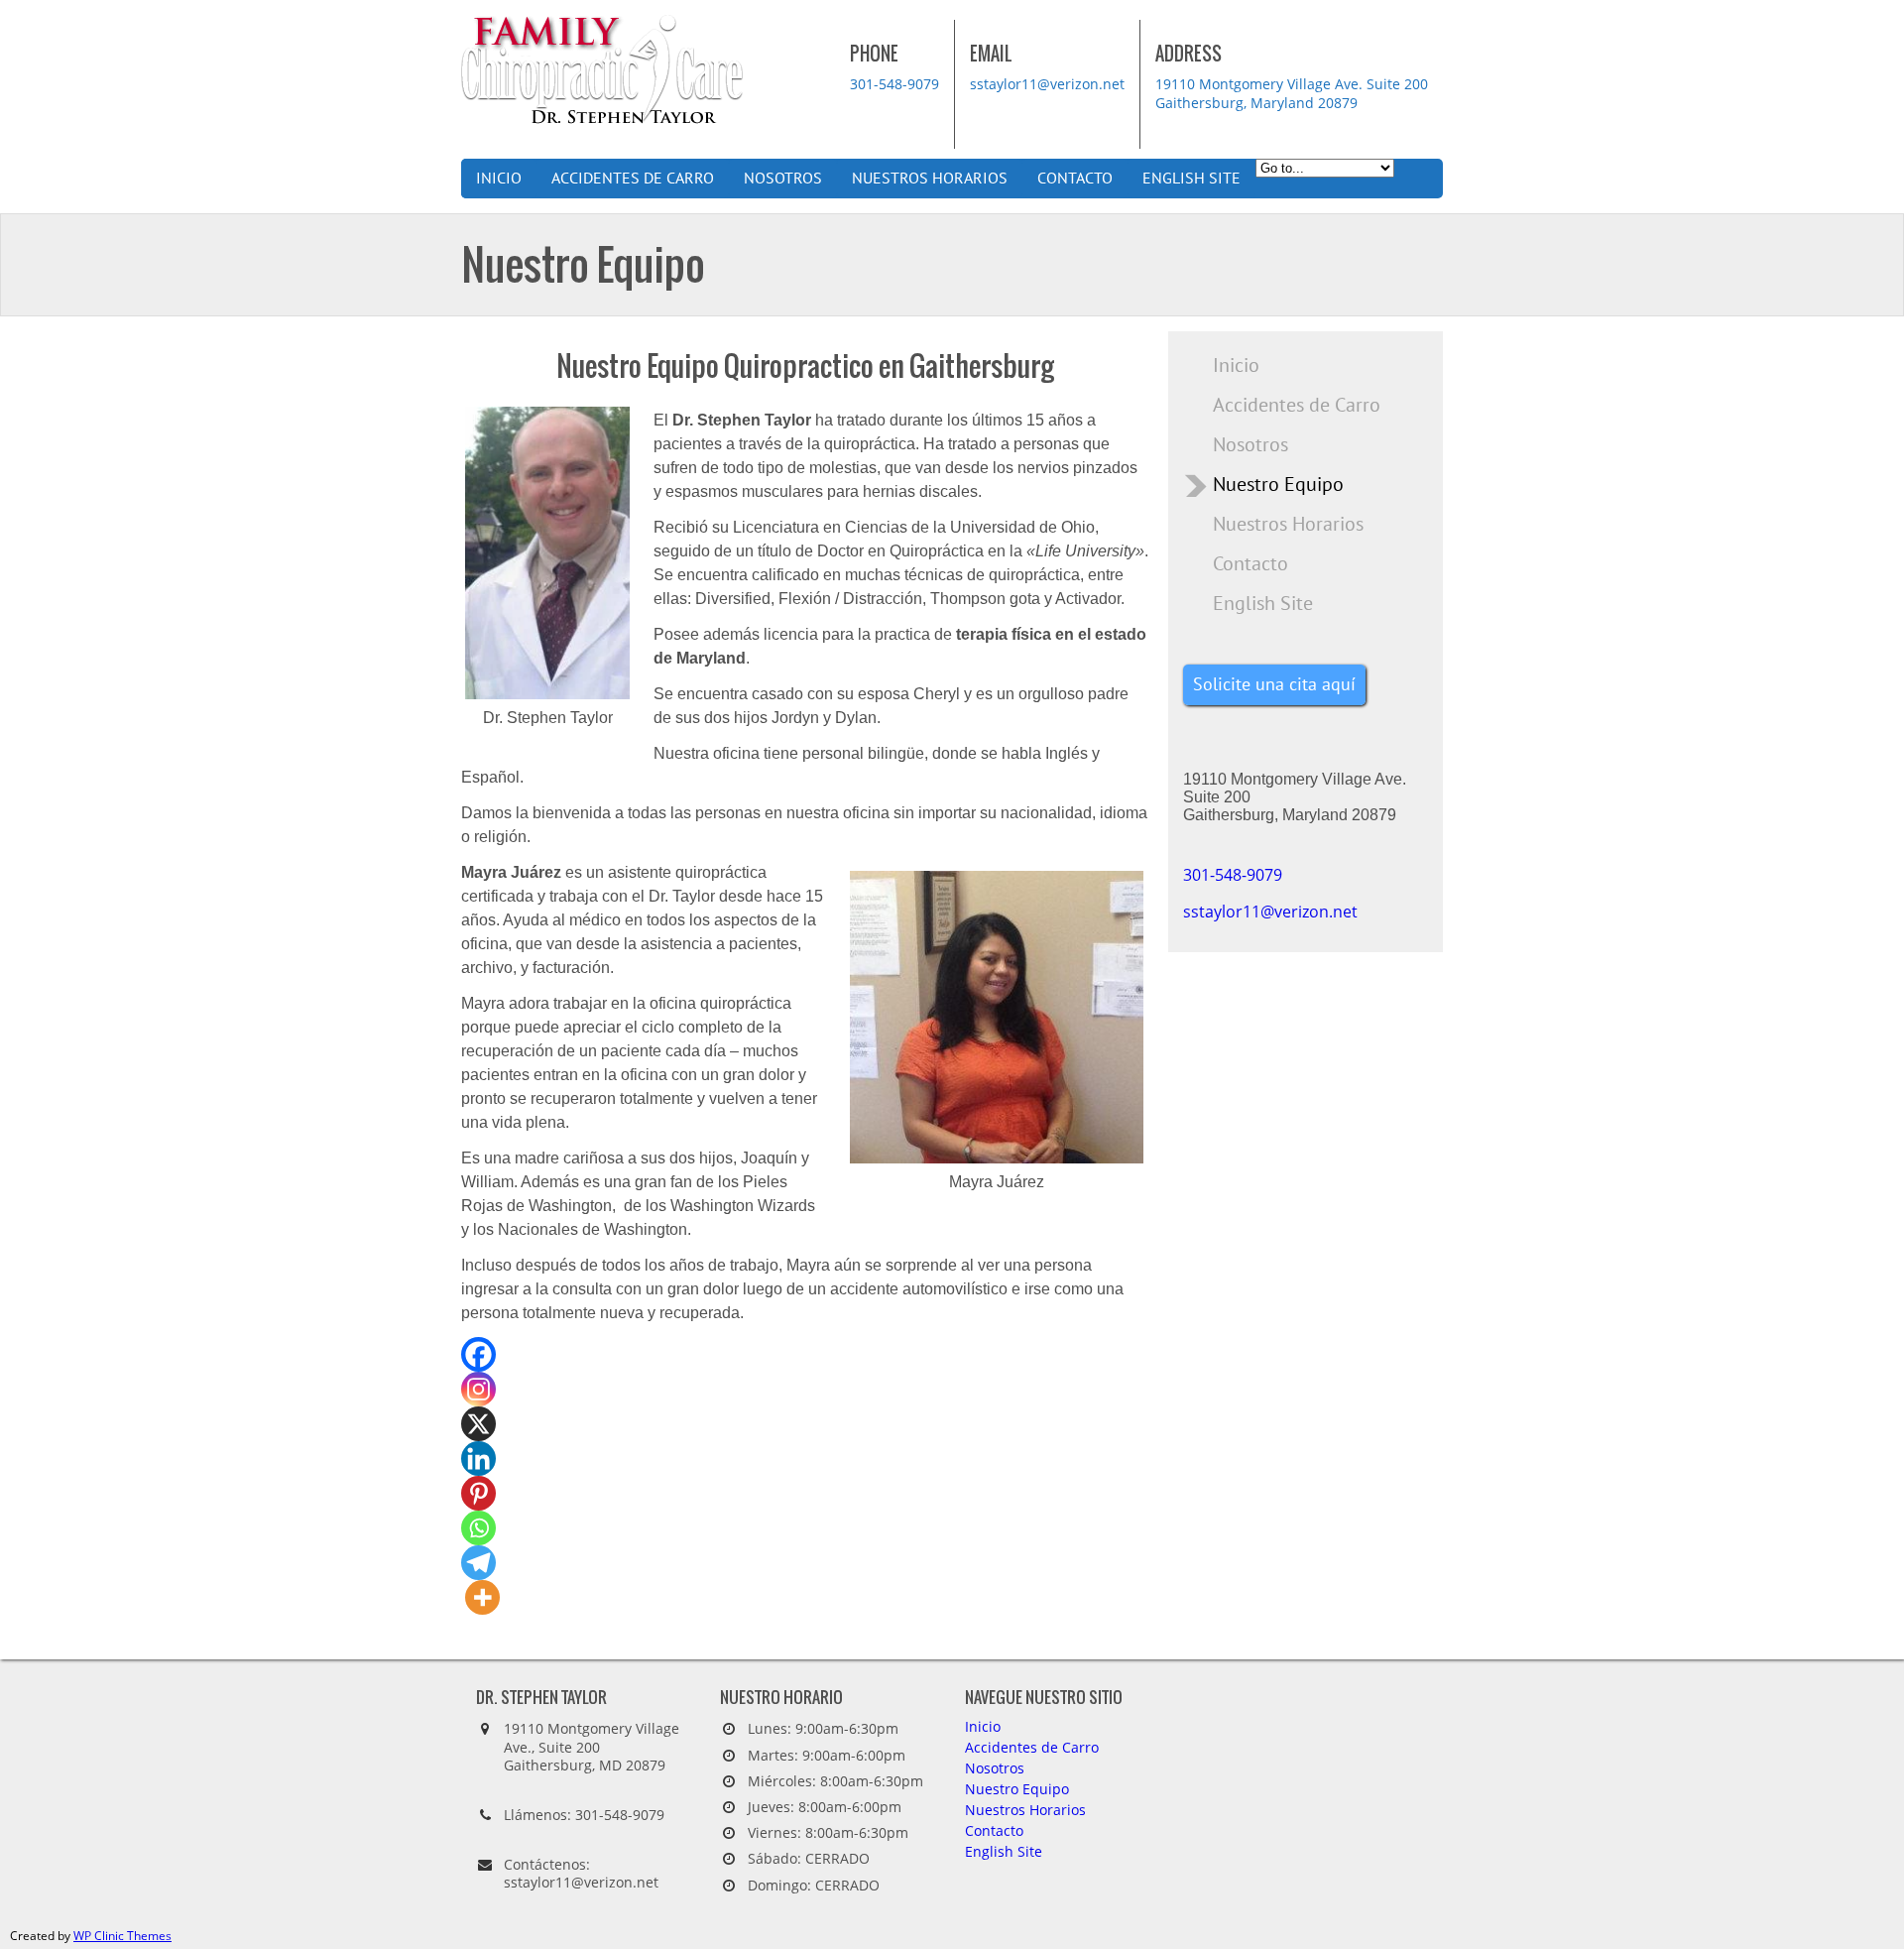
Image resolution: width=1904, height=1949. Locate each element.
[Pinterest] (478, 1493)
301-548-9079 (894, 84)
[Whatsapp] (478, 1528)
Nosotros (783, 179)
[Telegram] (478, 1563)
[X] (478, 1424)
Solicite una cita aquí (1274, 685)
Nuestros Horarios (930, 179)
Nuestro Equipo (1278, 485)
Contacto (1075, 179)
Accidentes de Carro (633, 179)
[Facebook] (478, 1354)
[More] (482, 1597)
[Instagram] (478, 1389)
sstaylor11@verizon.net (1047, 84)
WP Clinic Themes (122, 1936)
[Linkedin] (478, 1459)
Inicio (499, 179)
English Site (1191, 179)
